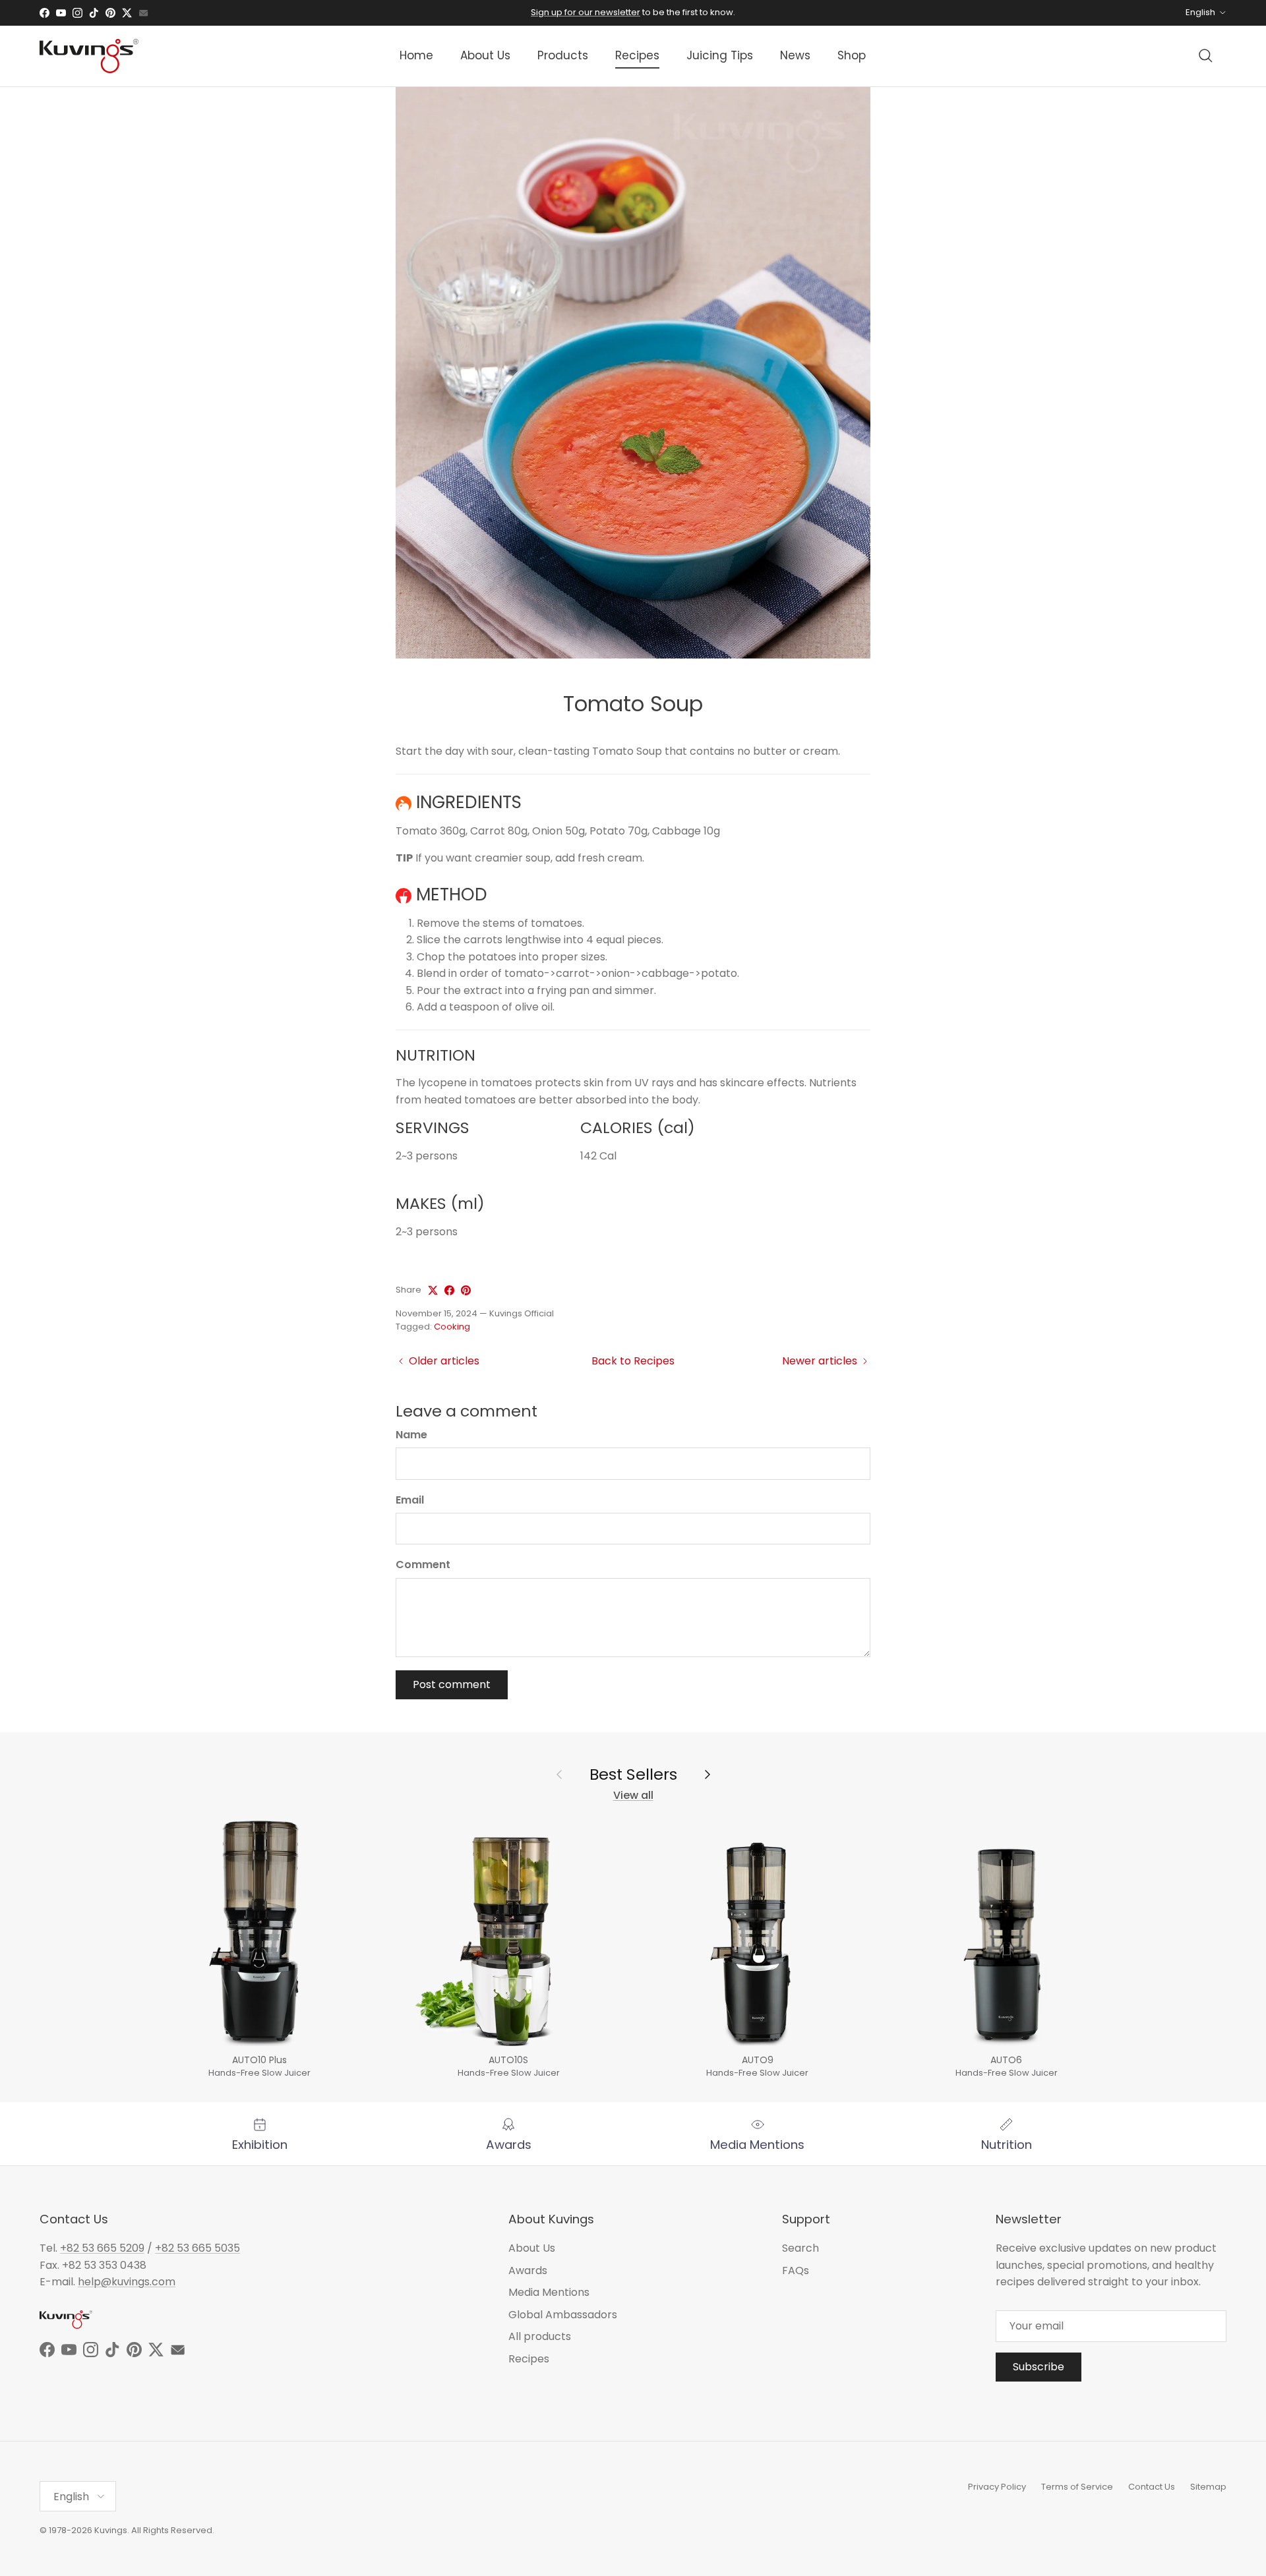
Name (411, 1435)
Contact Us (1152, 2487)
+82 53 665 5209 (102, 2248)
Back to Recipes (633, 1361)
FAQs (796, 2270)
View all (633, 1795)
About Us (485, 55)
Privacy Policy (997, 2487)
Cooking (452, 1327)
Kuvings (111, 2530)
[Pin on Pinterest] (466, 1290)
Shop (852, 55)
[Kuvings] (89, 56)
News (795, 55)
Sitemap (1208, 2487)
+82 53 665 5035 (197, 2248)
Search (800, 2248)
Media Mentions (549, 2292)
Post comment (452, 1684)
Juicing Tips (720, 55)
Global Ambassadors (563, 2315)
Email (410, 1500)
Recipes (637, 55)
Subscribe (1039, 2367)
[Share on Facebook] (449, 1290)
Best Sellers (633, 1774)
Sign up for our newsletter (586, 12)
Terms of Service (1077, 2487)
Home (416, 55)
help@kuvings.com (127, 2282)
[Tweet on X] (433, 1290)
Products (563, 55)
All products (540, 2336)
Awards (528, 2270)
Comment (423, 1565)
